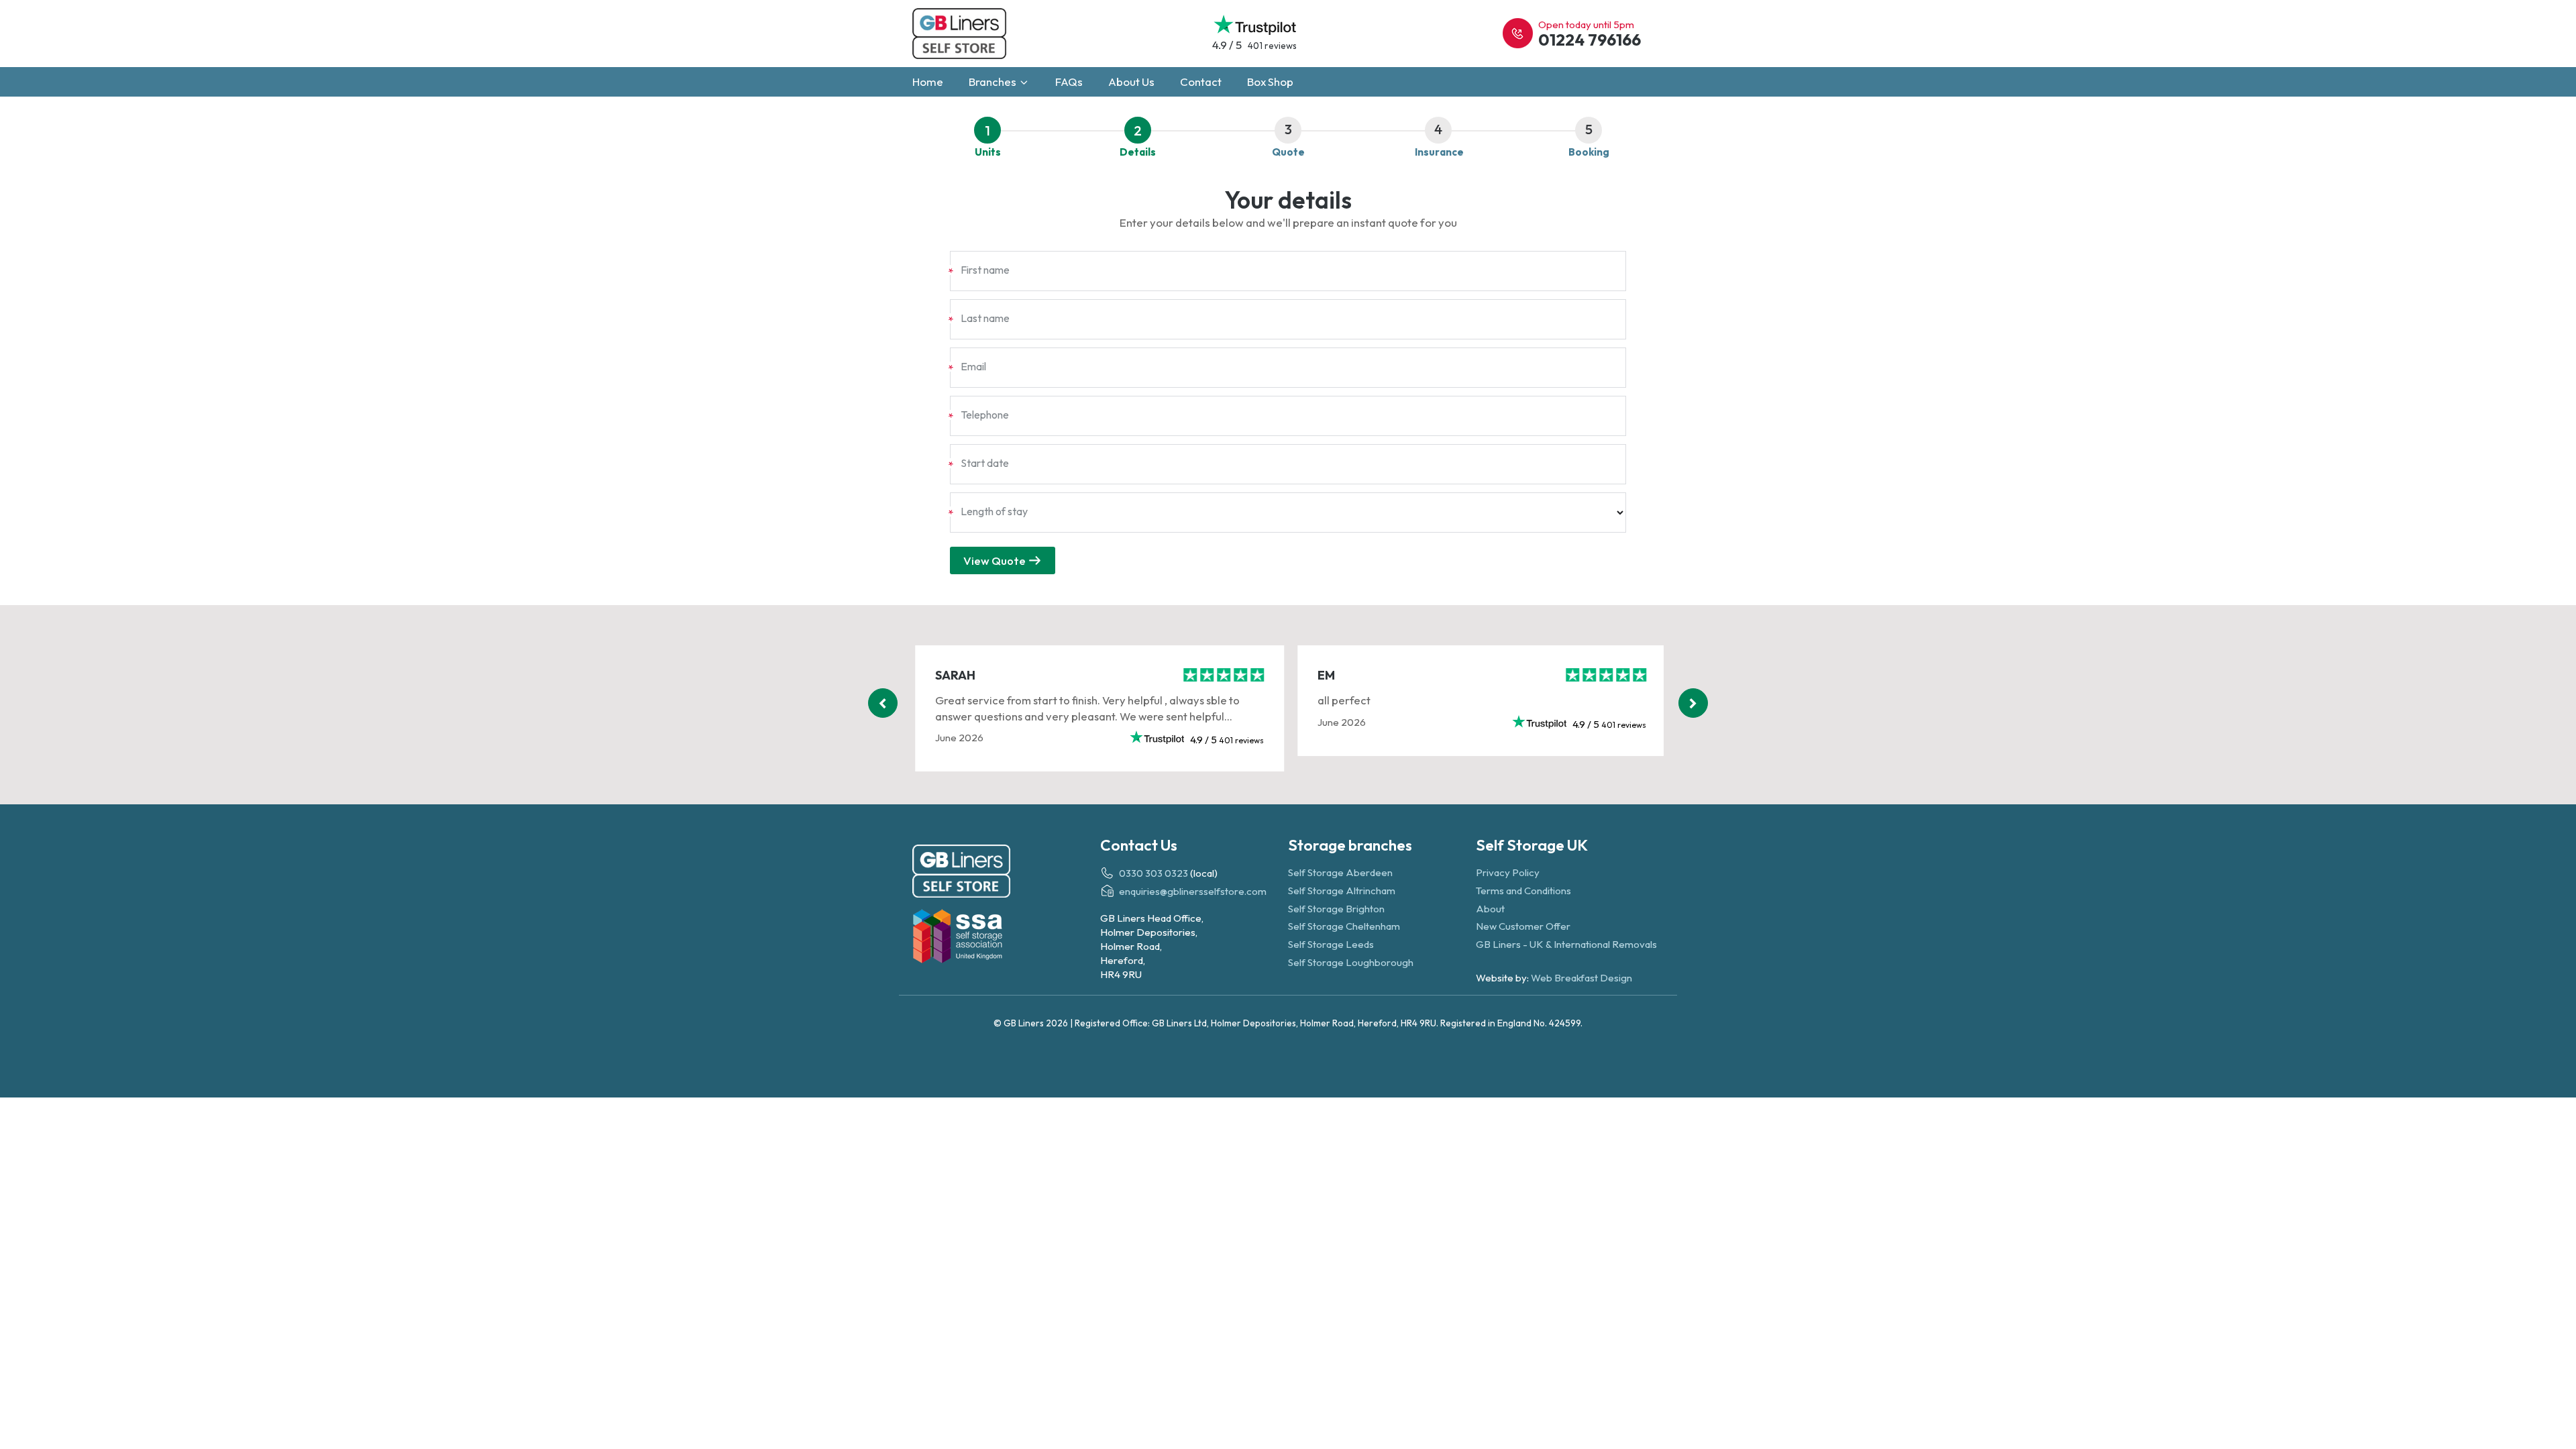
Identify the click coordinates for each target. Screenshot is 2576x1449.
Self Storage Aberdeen (1340, 872)
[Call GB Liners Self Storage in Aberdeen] (1518, 33)
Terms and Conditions (1523, 891)
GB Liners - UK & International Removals (1566, 944)
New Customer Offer (1523, 926)
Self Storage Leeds (1331, 944)
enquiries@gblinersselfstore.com (1193, 892)
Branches (994, 82)
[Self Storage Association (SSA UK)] (1006, 938)
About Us (1131, 82)
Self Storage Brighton (1336, 909)
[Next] (1693, 703)
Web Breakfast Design (1581, 978)
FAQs (1069, 82)
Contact (1201, 82)
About (1490, 909)
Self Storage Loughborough (1351, 962)
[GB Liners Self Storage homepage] (1006, 873)
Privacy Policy (1508, 872)
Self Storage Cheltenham (1344, 926)
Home (928, 82)
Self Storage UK (1532, 845)
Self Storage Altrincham (1342, 891)
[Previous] (883, 703)
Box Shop (1270, 82)
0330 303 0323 (1153, 873)
